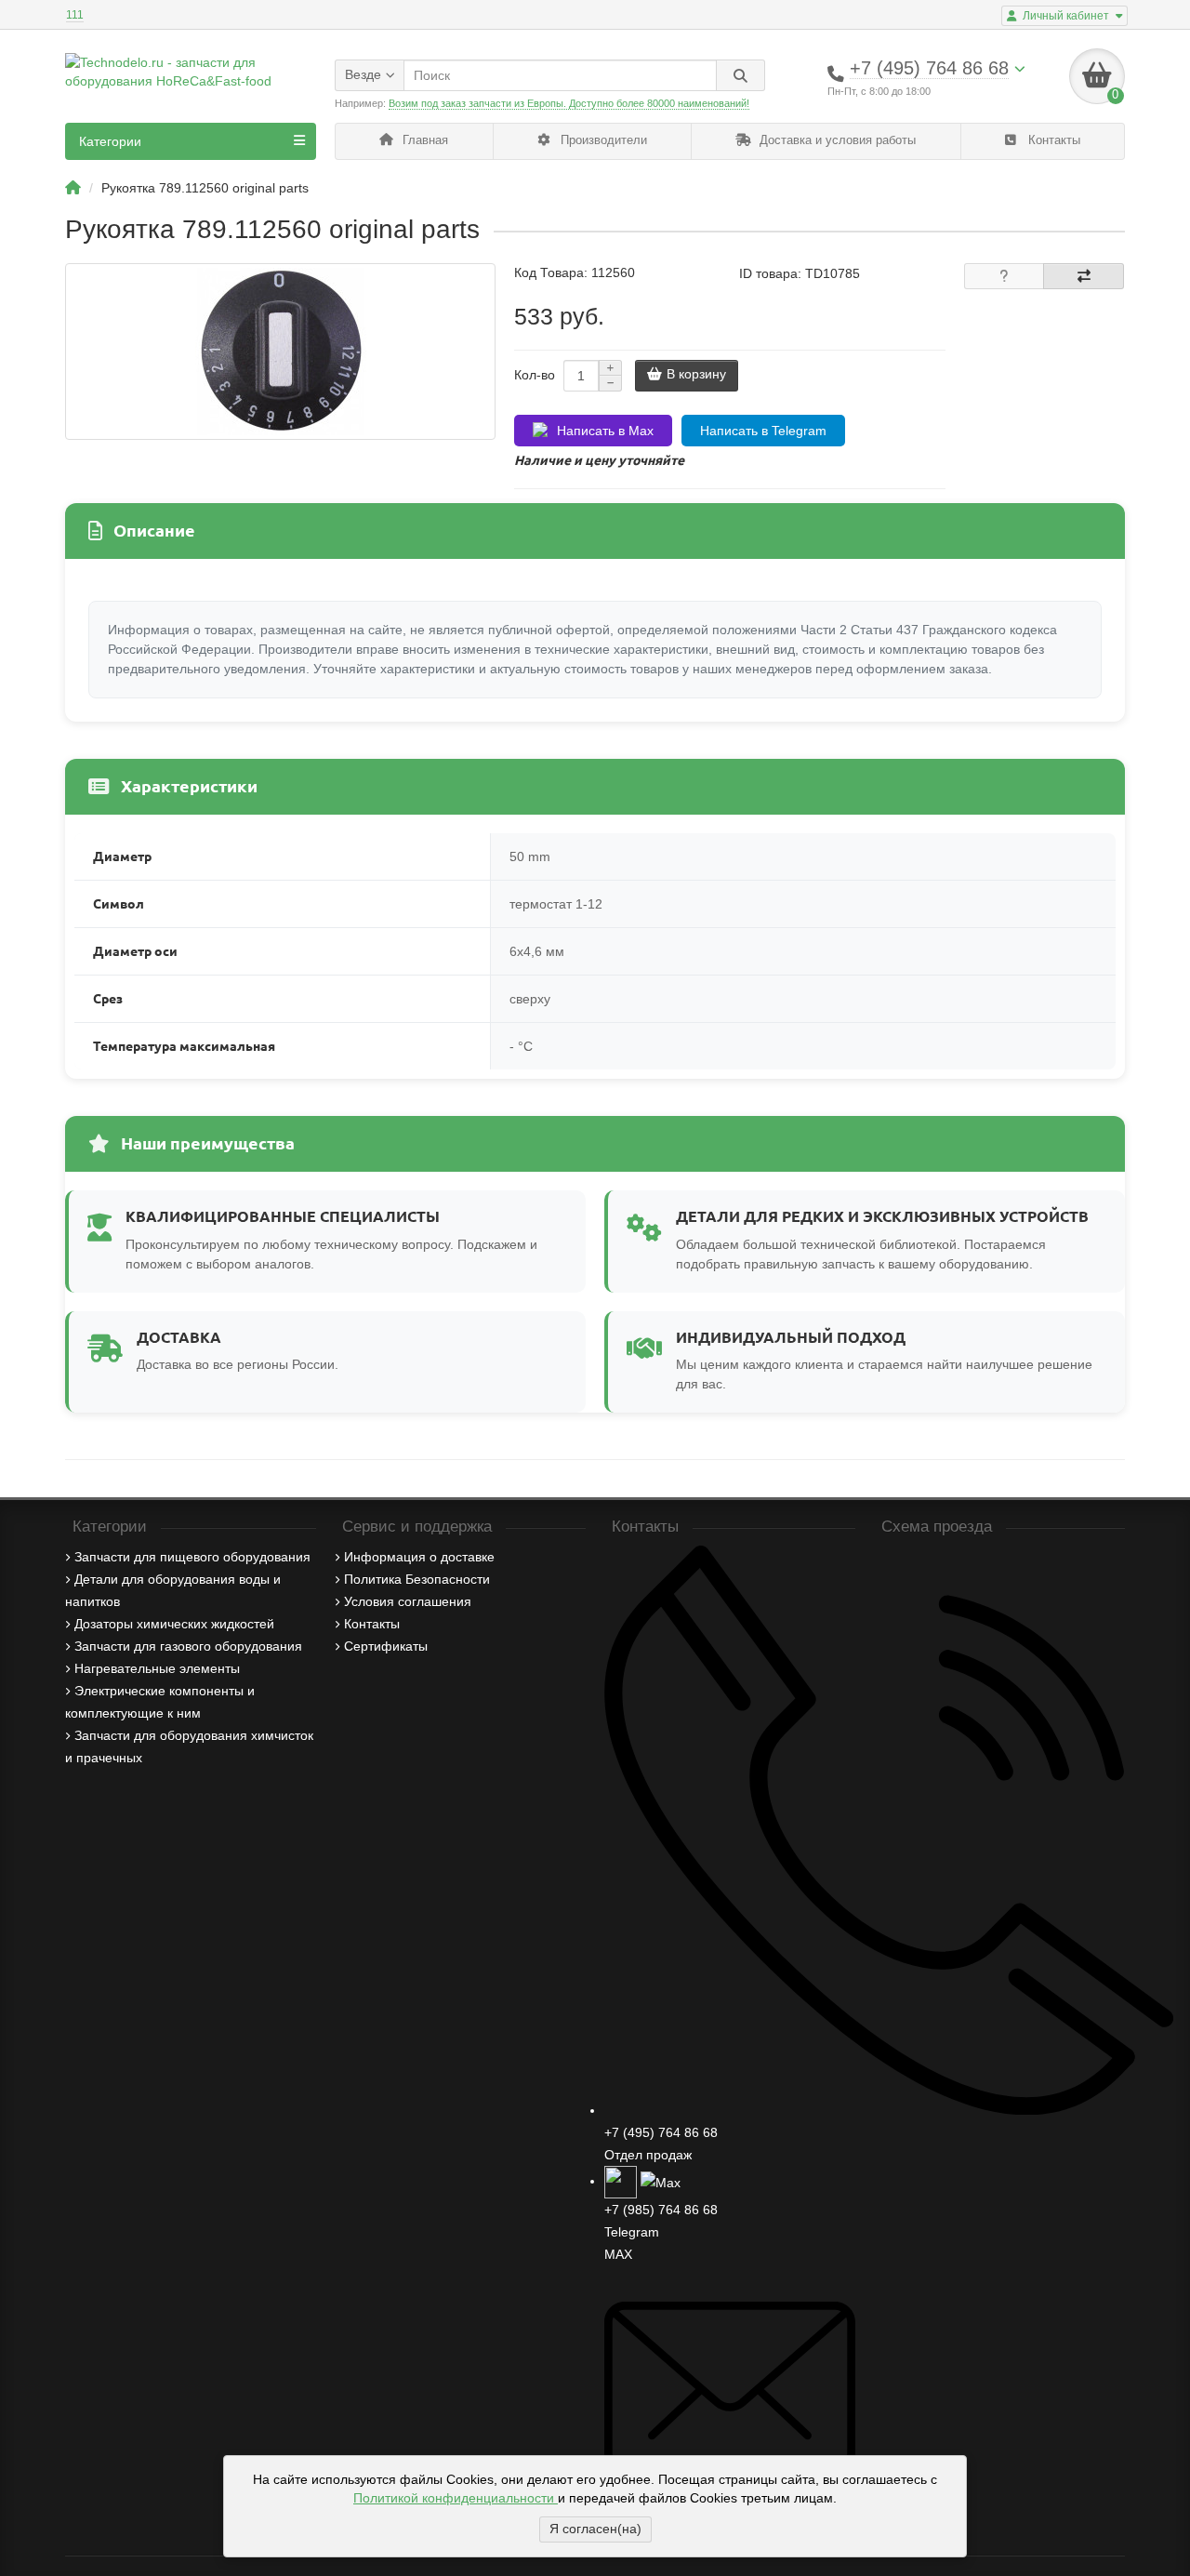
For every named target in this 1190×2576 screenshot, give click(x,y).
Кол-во (535, 375)
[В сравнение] (1084, 276)
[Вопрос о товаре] (1005, 276)
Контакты (1052, 140)
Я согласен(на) (595, 2529)
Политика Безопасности (417, 1579)
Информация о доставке (419, 1557)
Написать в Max (605, 431)
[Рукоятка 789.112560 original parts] (280, 352)
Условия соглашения (408, 1601)
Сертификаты (386, 1646)
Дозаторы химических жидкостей (174, 1624)
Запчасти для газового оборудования (188, 1646)
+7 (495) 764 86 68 (661, 2132)
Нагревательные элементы (157, 1668)
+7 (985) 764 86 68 (661, 2210)
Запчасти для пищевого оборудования (192, 1557)
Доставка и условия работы (836, 140)
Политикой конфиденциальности (456, 2498)
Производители (602, 140)
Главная (423, 140)
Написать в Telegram (763, 431)
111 (75, 15)
